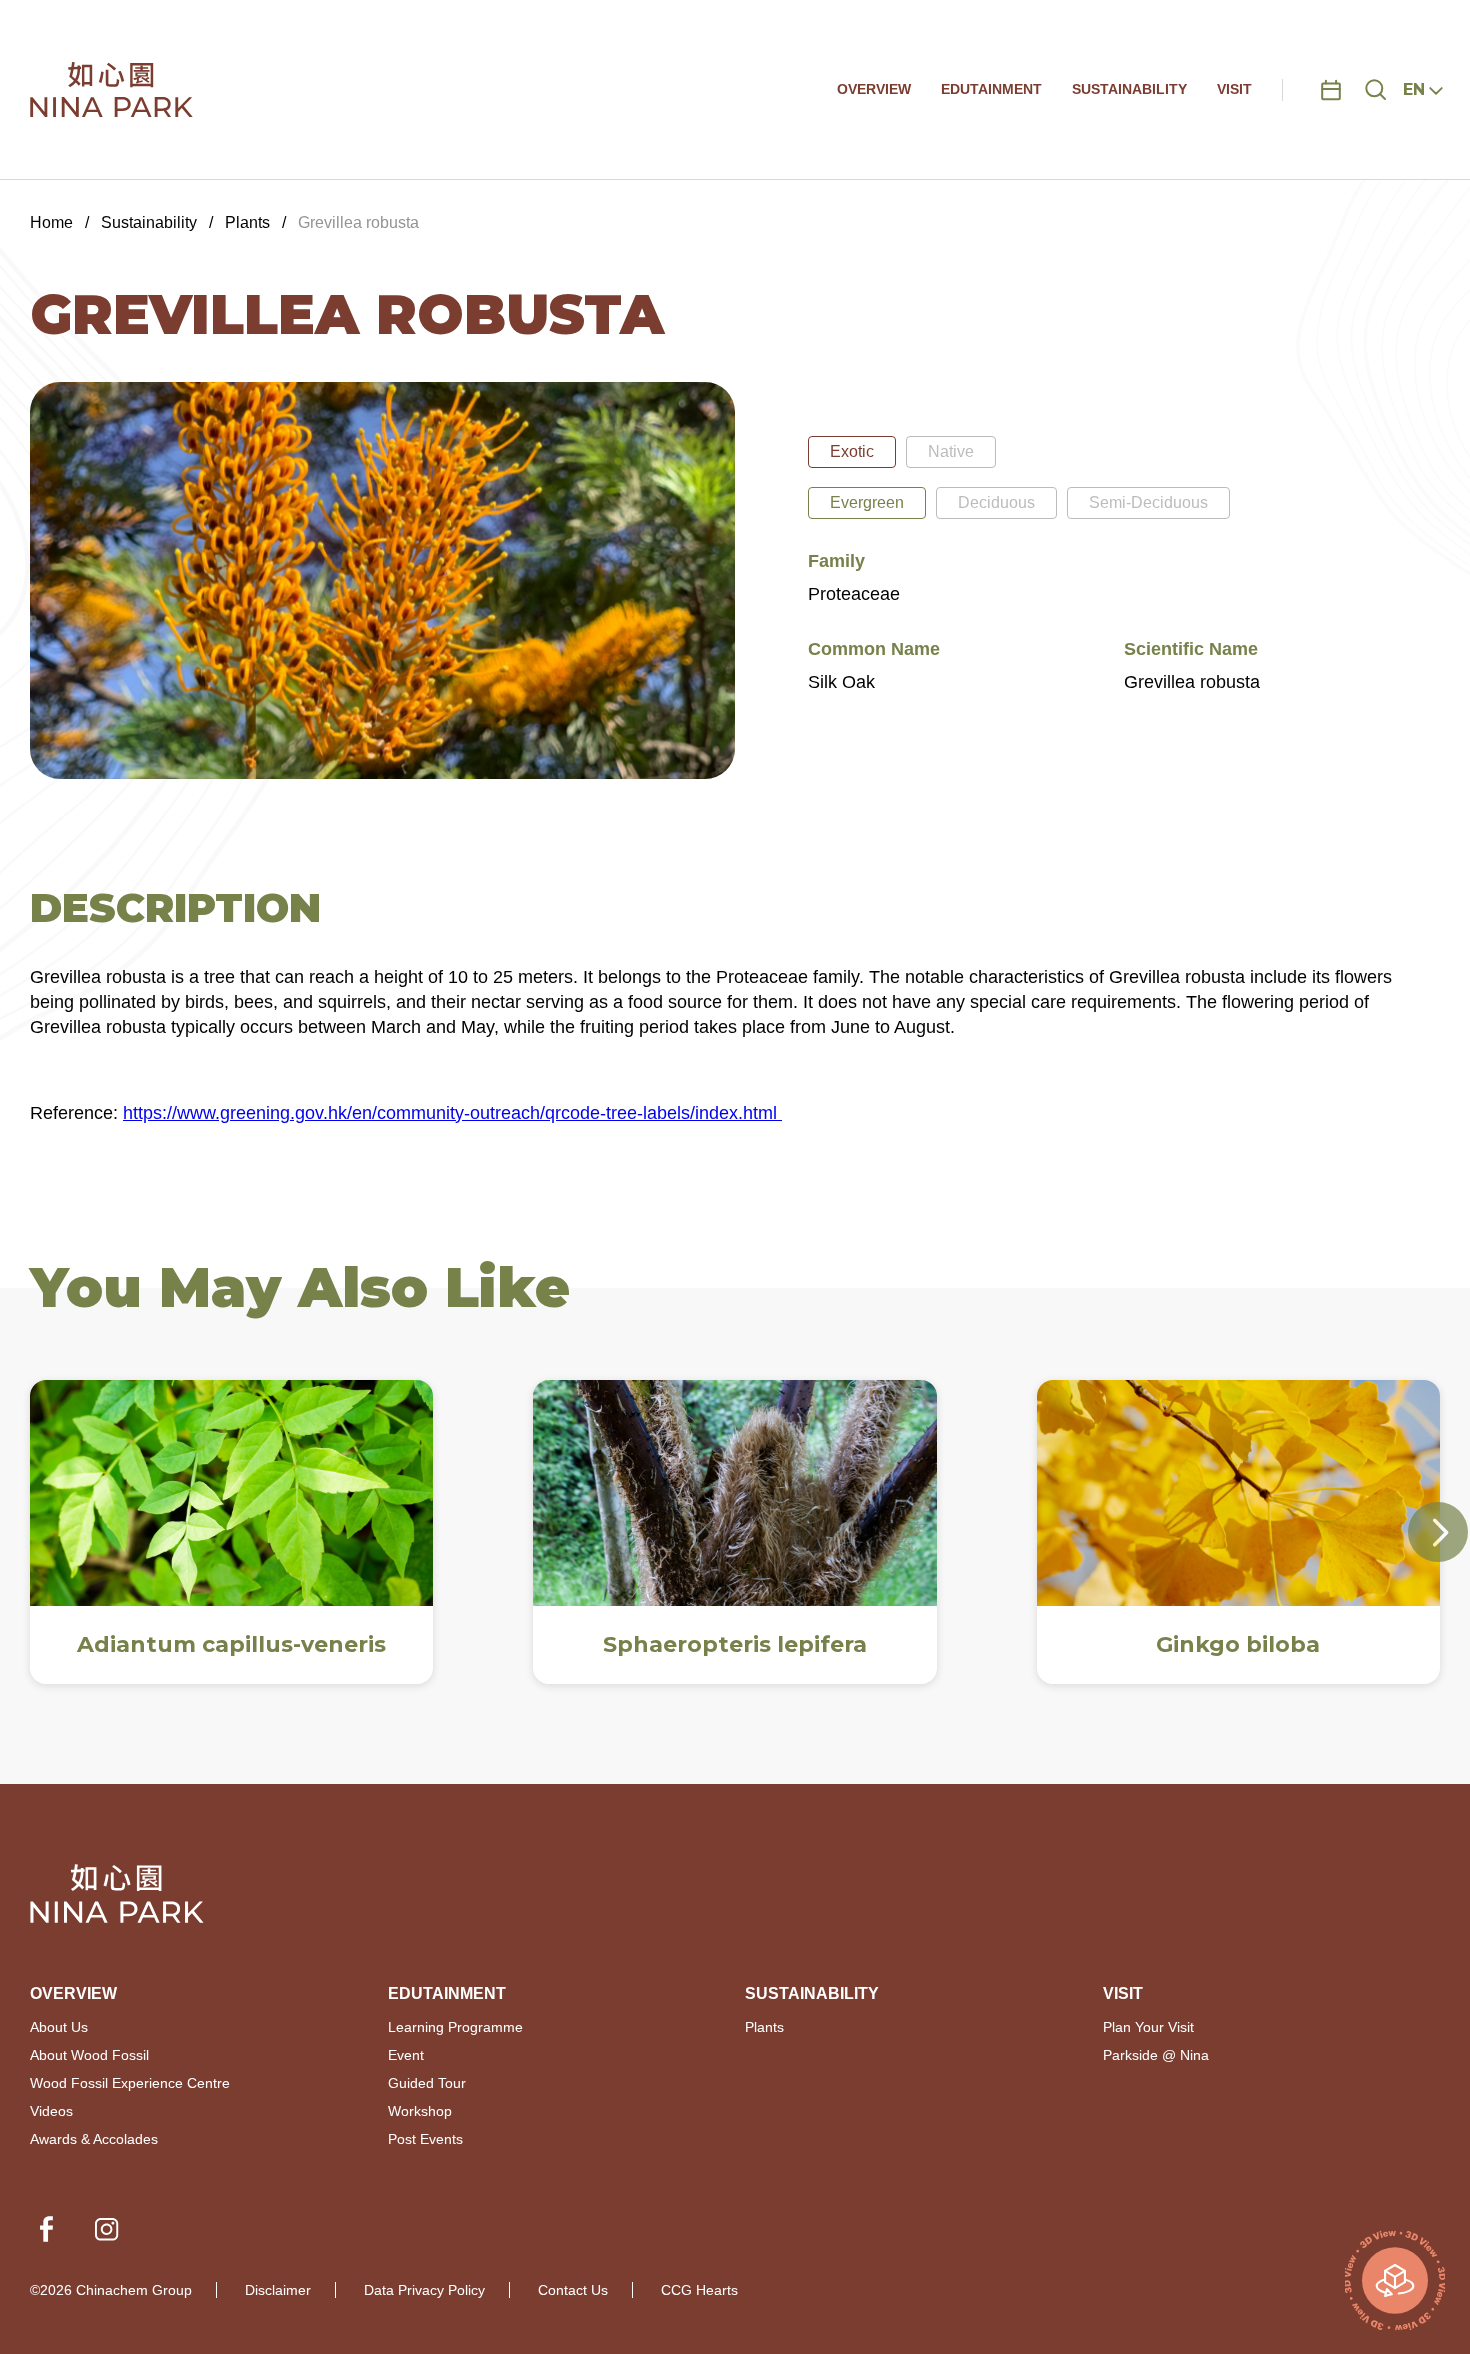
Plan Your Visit (1148, 2027)
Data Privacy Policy (424, 2290)
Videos (51, 2111)
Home (51, 222)
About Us (59, 2027)
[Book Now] (1331, 90)
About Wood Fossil (89, 2055)
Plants (247, 222)
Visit (1123, 1993)
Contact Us (573, 2290)
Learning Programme (455, 2027)
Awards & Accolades (94, 2139)
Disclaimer (278, 2290)
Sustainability (149, 222)
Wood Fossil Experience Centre (130, 2083)
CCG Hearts (699, 2290)
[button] (1438, 1532)
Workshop (420, 2111)
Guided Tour (427, 2083)
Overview (73, 1993)
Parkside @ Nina (1156, 2055)
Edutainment (447, 1993)
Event (406, 2055)
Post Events (425, 2139)
